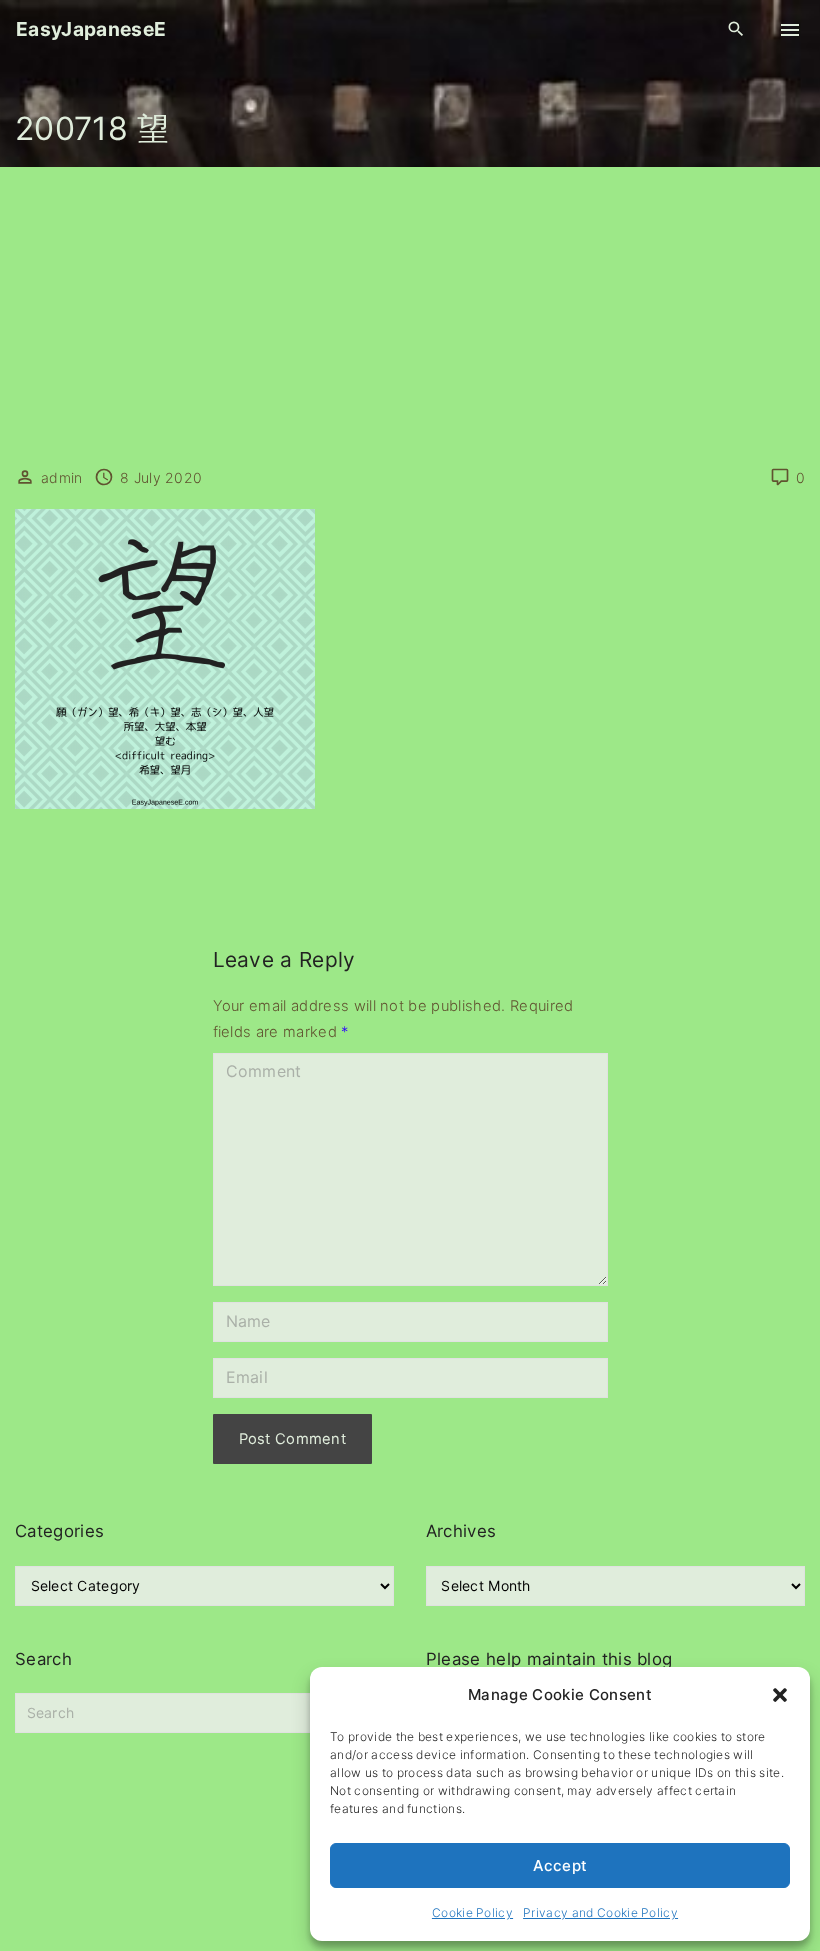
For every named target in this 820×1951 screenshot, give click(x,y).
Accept (560, 1865)
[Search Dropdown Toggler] (736, 29)
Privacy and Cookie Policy (600, 1912)
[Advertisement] (410, 317)
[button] (780, 1695)
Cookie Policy (472, 1912)
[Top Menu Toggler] (790, 30)
